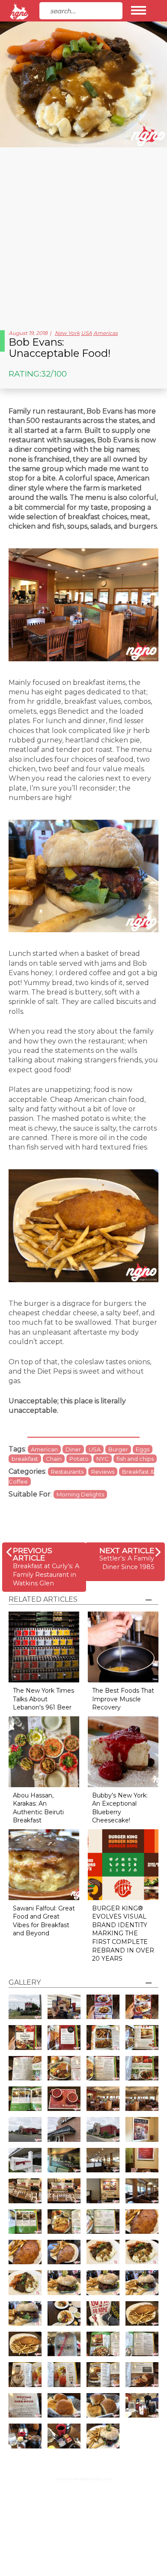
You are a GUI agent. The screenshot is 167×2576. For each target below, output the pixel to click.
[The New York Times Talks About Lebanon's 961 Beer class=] (44, 1647)
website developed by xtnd (84, 2479)
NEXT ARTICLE (127, 1550)
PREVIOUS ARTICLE (33, 1554)
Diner (73, 1449)
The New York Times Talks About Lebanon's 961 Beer (43, 1699)
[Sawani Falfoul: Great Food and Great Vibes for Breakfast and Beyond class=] (44, 1864)
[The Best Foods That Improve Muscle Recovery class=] (123, 1647)
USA (86, 333)
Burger (118, 1449)
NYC (103, 1459)
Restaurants (67, 1472)
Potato (79, 1459)
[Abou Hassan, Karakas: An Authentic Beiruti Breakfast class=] (44, 1751)
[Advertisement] (83, 235)
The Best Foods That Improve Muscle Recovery (123, 1699)
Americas (106, 333)
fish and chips (135, 1459)
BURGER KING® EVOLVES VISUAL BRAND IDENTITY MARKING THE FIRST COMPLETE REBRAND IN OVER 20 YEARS (123, 1934)
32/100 (54, 374)
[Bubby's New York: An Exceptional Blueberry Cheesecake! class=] (123, 1751)
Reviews (103, 1472)
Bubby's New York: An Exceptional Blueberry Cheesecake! (120, 1808)
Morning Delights (80, 1494)
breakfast (25, 1459)
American (44, 1449)
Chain (54, 1459)
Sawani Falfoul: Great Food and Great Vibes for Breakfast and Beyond (44, 1921)
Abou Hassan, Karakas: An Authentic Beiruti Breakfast (38, 1808)
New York (67, 333)
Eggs (143, 1449)
